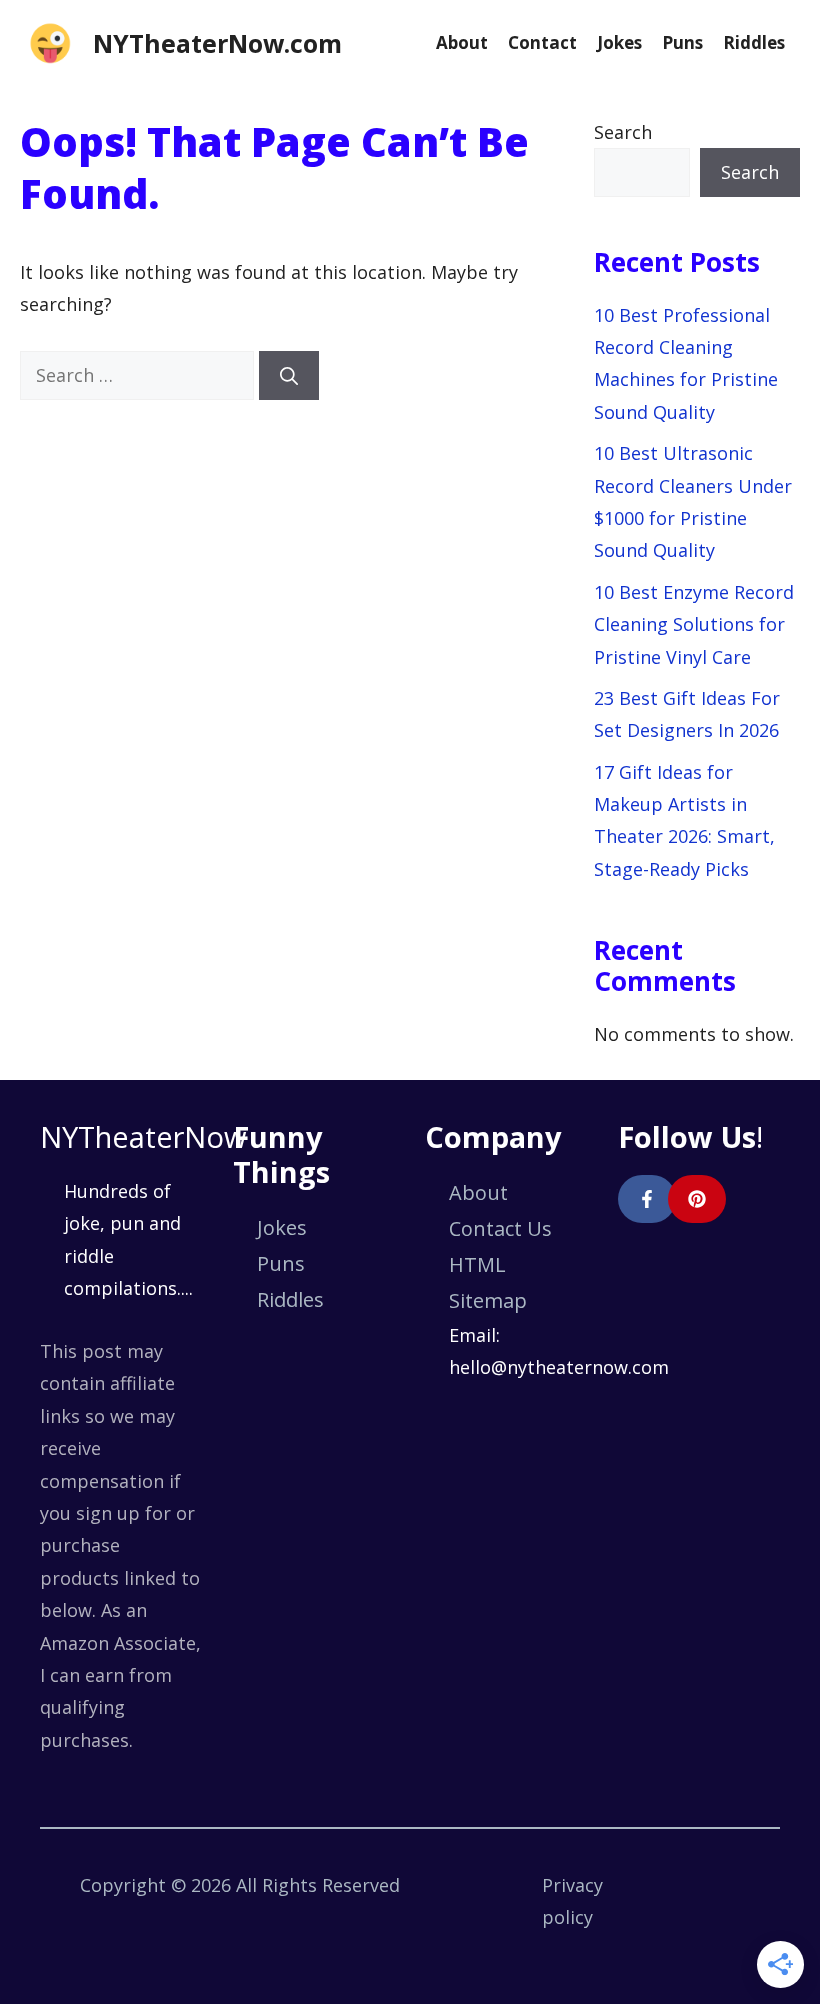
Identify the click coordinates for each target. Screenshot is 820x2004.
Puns (682, 42)
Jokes (619, 42)
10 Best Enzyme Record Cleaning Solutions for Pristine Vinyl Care (694, 624)
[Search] (289, 375)
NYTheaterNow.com (217, 43)
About (462, 42)
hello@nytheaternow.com (559, 1367)
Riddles (754, 42)
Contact (542, 42)
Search (623, 132)
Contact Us (500, 1228)
